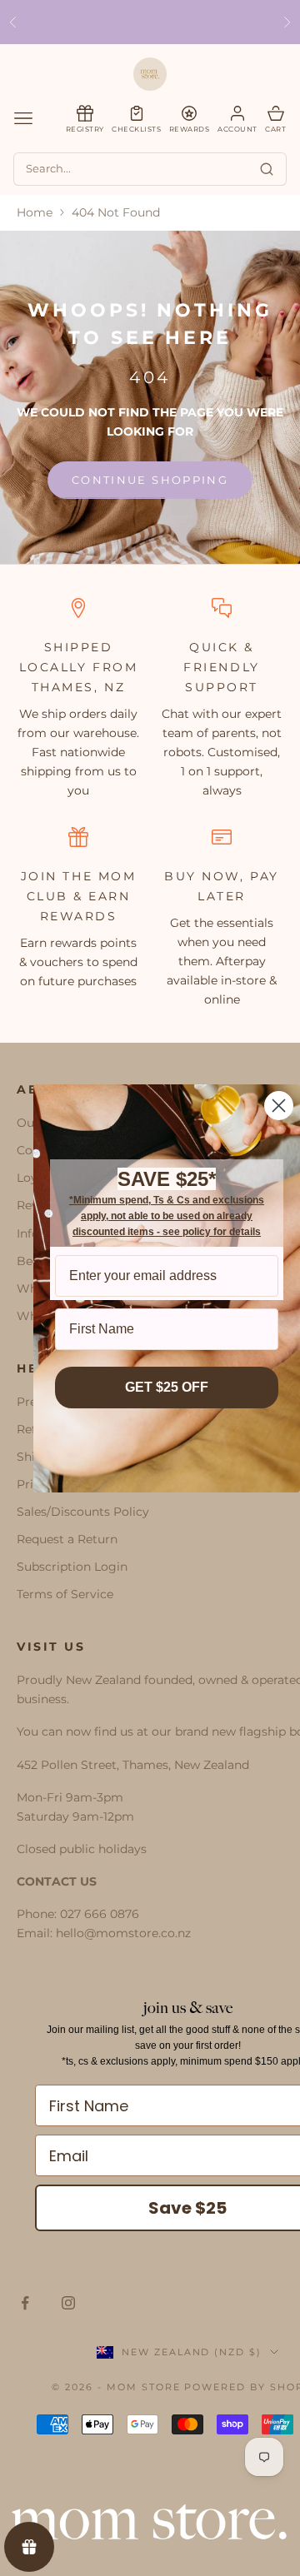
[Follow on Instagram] (68, 2303)
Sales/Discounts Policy (83, 1512)
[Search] (267, 169)
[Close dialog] (279, 1106)
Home (35, 212)
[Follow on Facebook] (25, 2303)
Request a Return (67, 1539)
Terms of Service (65, 1594)
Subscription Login (72, 1567)
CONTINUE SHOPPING (150, 480)
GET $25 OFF (167, 1387)
